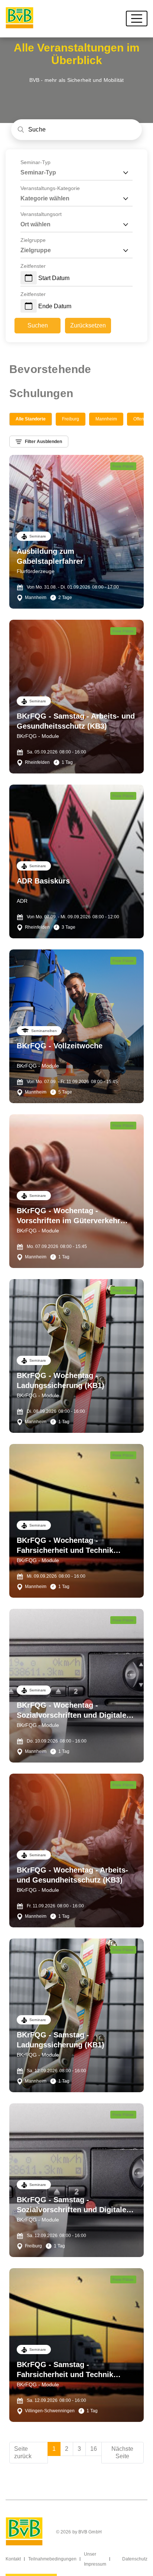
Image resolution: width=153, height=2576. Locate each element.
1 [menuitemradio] (54, 2449)
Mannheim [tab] (106, 419)
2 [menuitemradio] (67, 2449)
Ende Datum (55, 306)
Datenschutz (135, 2559)
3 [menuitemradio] (79, 2449)
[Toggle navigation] (137, 19)
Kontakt (13, 2559)
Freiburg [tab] (71, 419)
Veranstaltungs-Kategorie (50, 188)
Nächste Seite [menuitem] (122, 2452)
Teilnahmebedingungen (52, 2559)
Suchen (38, 325)
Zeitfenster (33, 266)
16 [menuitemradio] (94, 2449)
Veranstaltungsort (41, 214)
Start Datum (54, 278)
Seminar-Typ (35, 162)
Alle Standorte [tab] (31, 419)
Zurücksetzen (88, 325)
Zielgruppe (33, 240)
